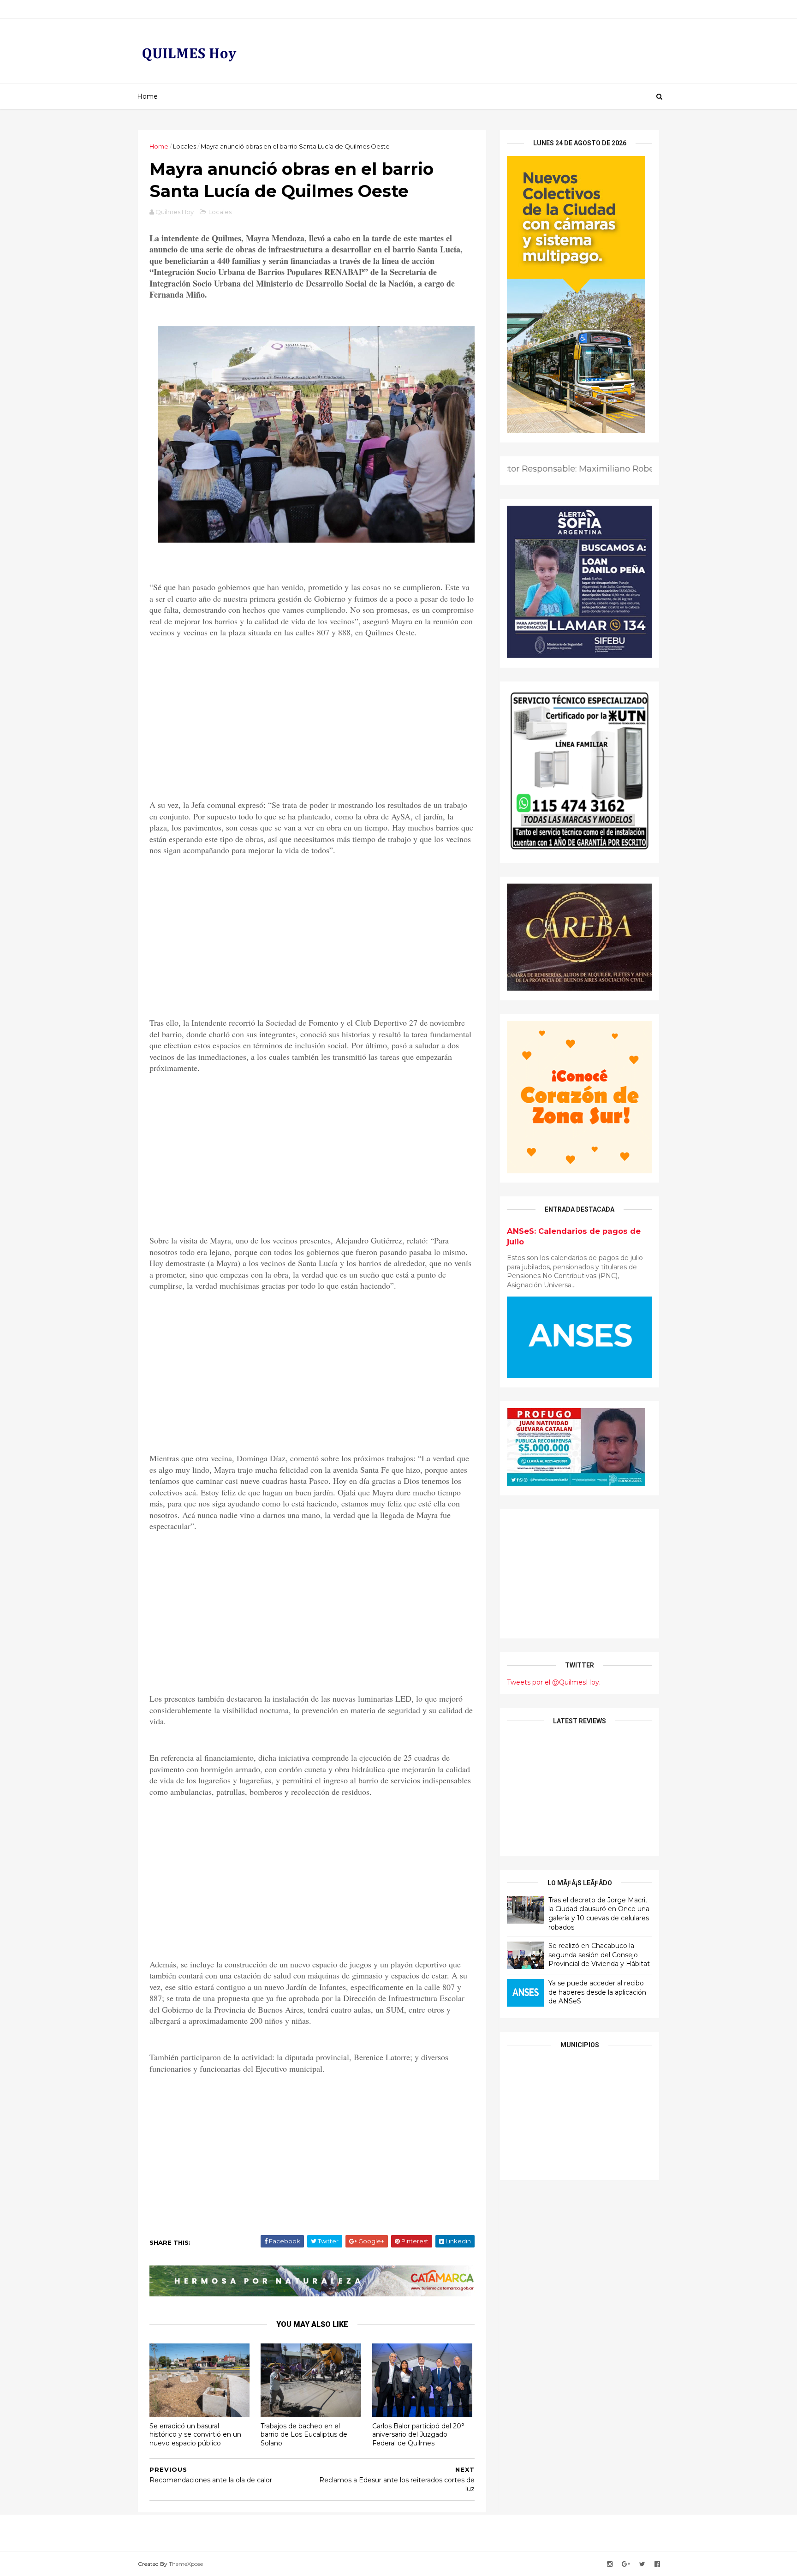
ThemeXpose (186, 2564)
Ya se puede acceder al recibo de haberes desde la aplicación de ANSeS (597, 1992)
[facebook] (657, 2564)
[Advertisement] (312, 710)
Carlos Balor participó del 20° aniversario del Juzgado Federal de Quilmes (418, 2435)
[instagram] (610, 2564)
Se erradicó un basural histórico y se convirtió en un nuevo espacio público (195, 2435)
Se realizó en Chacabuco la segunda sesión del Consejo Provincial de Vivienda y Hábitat (599, 1955)
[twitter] (642, 2564)
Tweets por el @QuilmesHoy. (554, 1682)
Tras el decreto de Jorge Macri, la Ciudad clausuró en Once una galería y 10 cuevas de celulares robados (599, 1914)
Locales (184, 146)
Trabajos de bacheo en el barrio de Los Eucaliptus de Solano (304, 2435)
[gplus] (626, 2564)
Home (147, 96)
